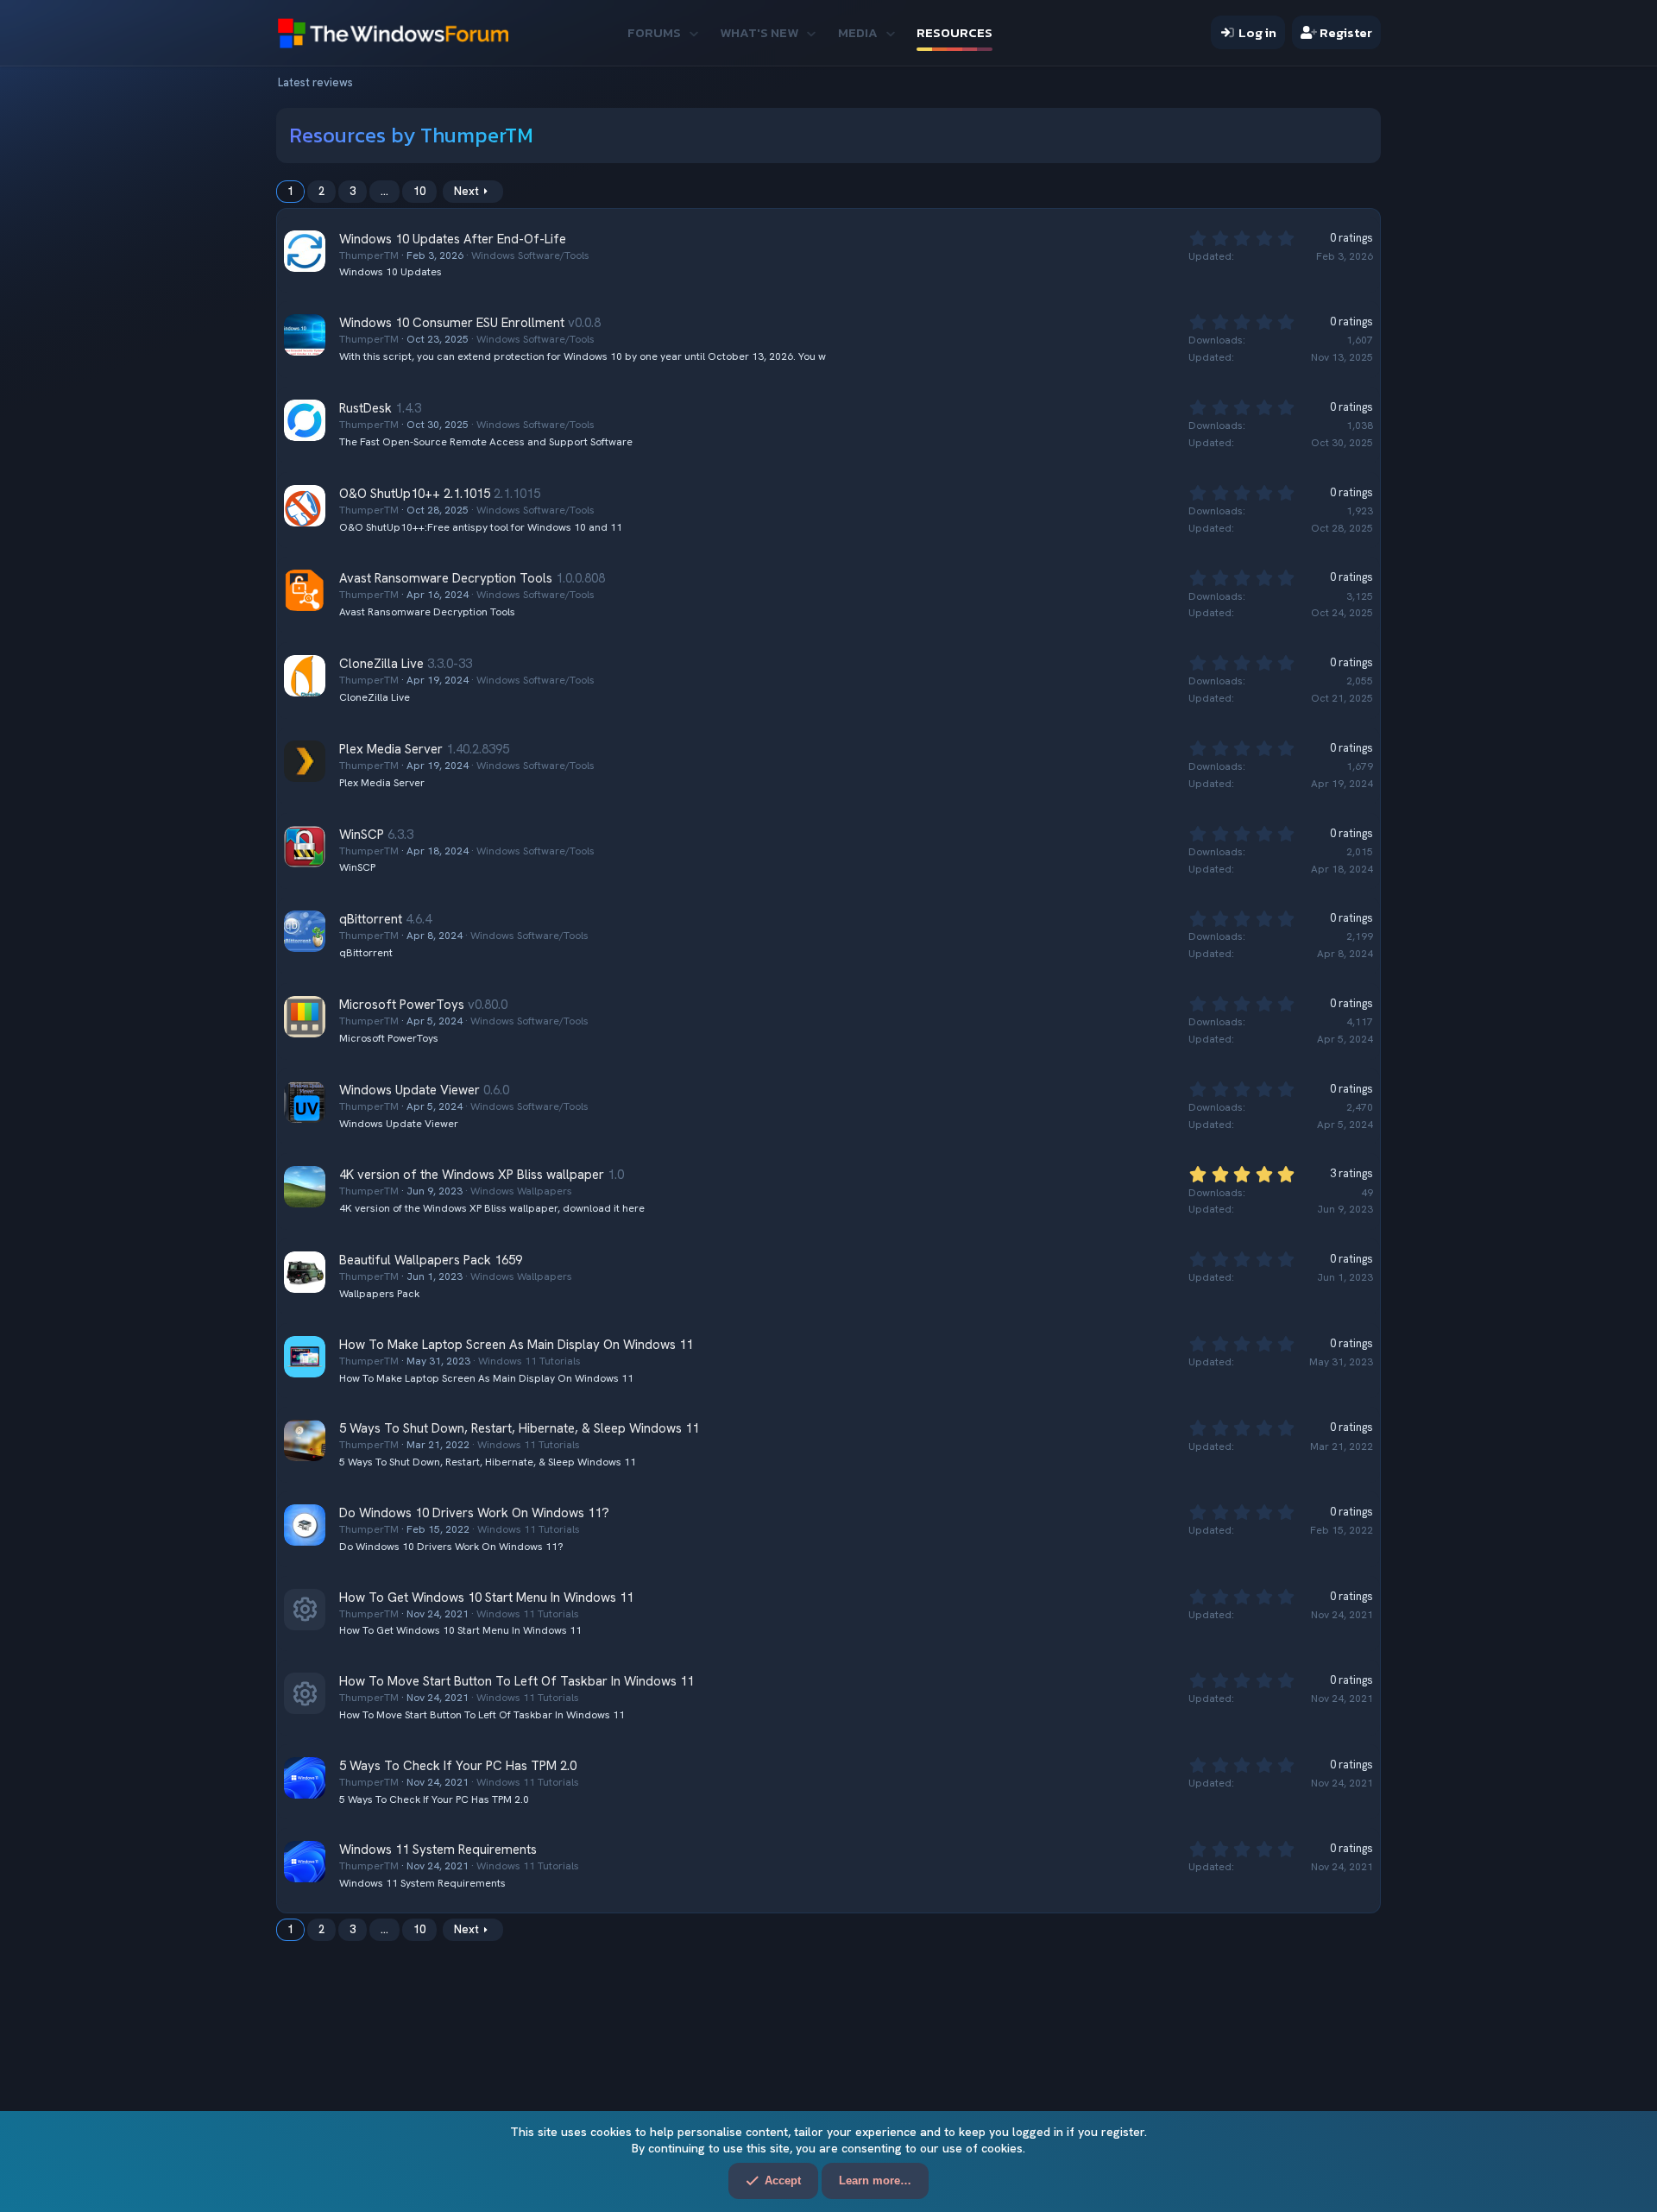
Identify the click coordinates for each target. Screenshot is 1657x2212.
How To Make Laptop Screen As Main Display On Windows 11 (516, 1345)
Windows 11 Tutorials (529, 1361)
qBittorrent (371, 919)
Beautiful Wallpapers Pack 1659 (431, 1260)
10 (419, 191)
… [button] (384, 191)
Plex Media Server (391, 749)
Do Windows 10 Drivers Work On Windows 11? (474, 1513)
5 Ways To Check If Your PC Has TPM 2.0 (458, 1766)
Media (858, 32)
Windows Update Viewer (410, 1090)
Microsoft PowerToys (402, 1005)
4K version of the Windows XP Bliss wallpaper (472, 1175)
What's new (759, 32)
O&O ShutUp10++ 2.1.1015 (415, 494)
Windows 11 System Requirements (438, 1850)
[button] (693, 32)
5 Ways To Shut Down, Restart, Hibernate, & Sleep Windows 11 (519, 1428)
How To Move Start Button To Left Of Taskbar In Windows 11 (517, 1681)
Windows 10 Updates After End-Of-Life (453, 239)
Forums (654, 32)
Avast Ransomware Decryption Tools (446, 578)
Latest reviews (315, 82)
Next (466, 191)
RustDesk (365, 408)
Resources (955, 32)
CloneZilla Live (381, 664)
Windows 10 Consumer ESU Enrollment (452, 323)
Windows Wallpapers (521, 1191)
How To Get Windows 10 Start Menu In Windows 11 (486, 1598)
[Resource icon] (305, 1610)
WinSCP (362, 835)
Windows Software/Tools (530, 255)
